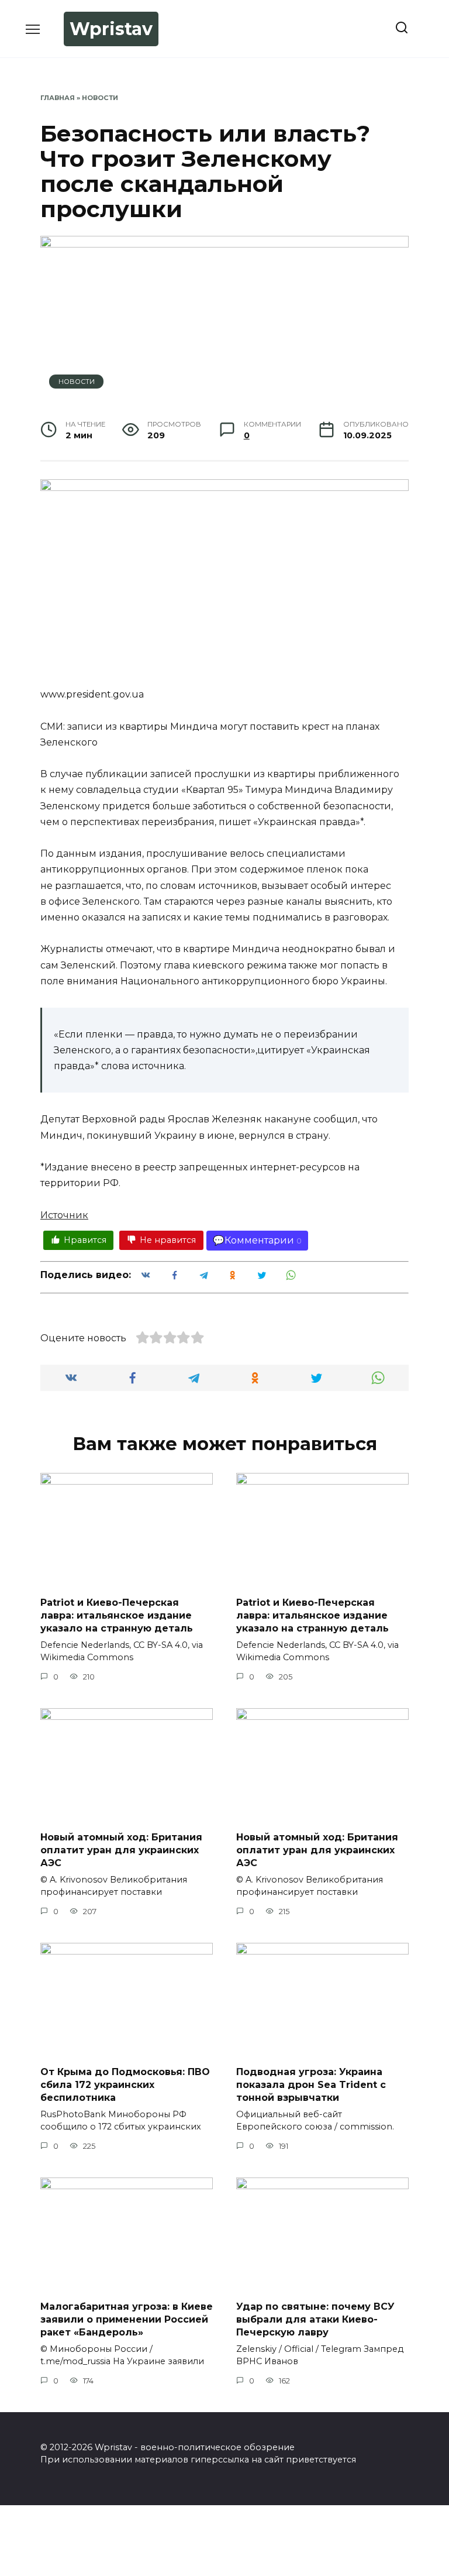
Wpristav (111, 29)
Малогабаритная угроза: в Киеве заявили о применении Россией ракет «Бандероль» (127, 2319)
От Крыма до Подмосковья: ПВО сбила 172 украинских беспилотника (125, 2084)
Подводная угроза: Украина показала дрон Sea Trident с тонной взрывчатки (311, 2084)
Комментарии (259, 1240)
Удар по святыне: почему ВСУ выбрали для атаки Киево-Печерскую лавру (315, 2319)
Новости (100, 98)
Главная (58, 98)
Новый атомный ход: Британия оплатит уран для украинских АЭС (121, 1850)
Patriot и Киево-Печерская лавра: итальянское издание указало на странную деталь (117, 1615)
